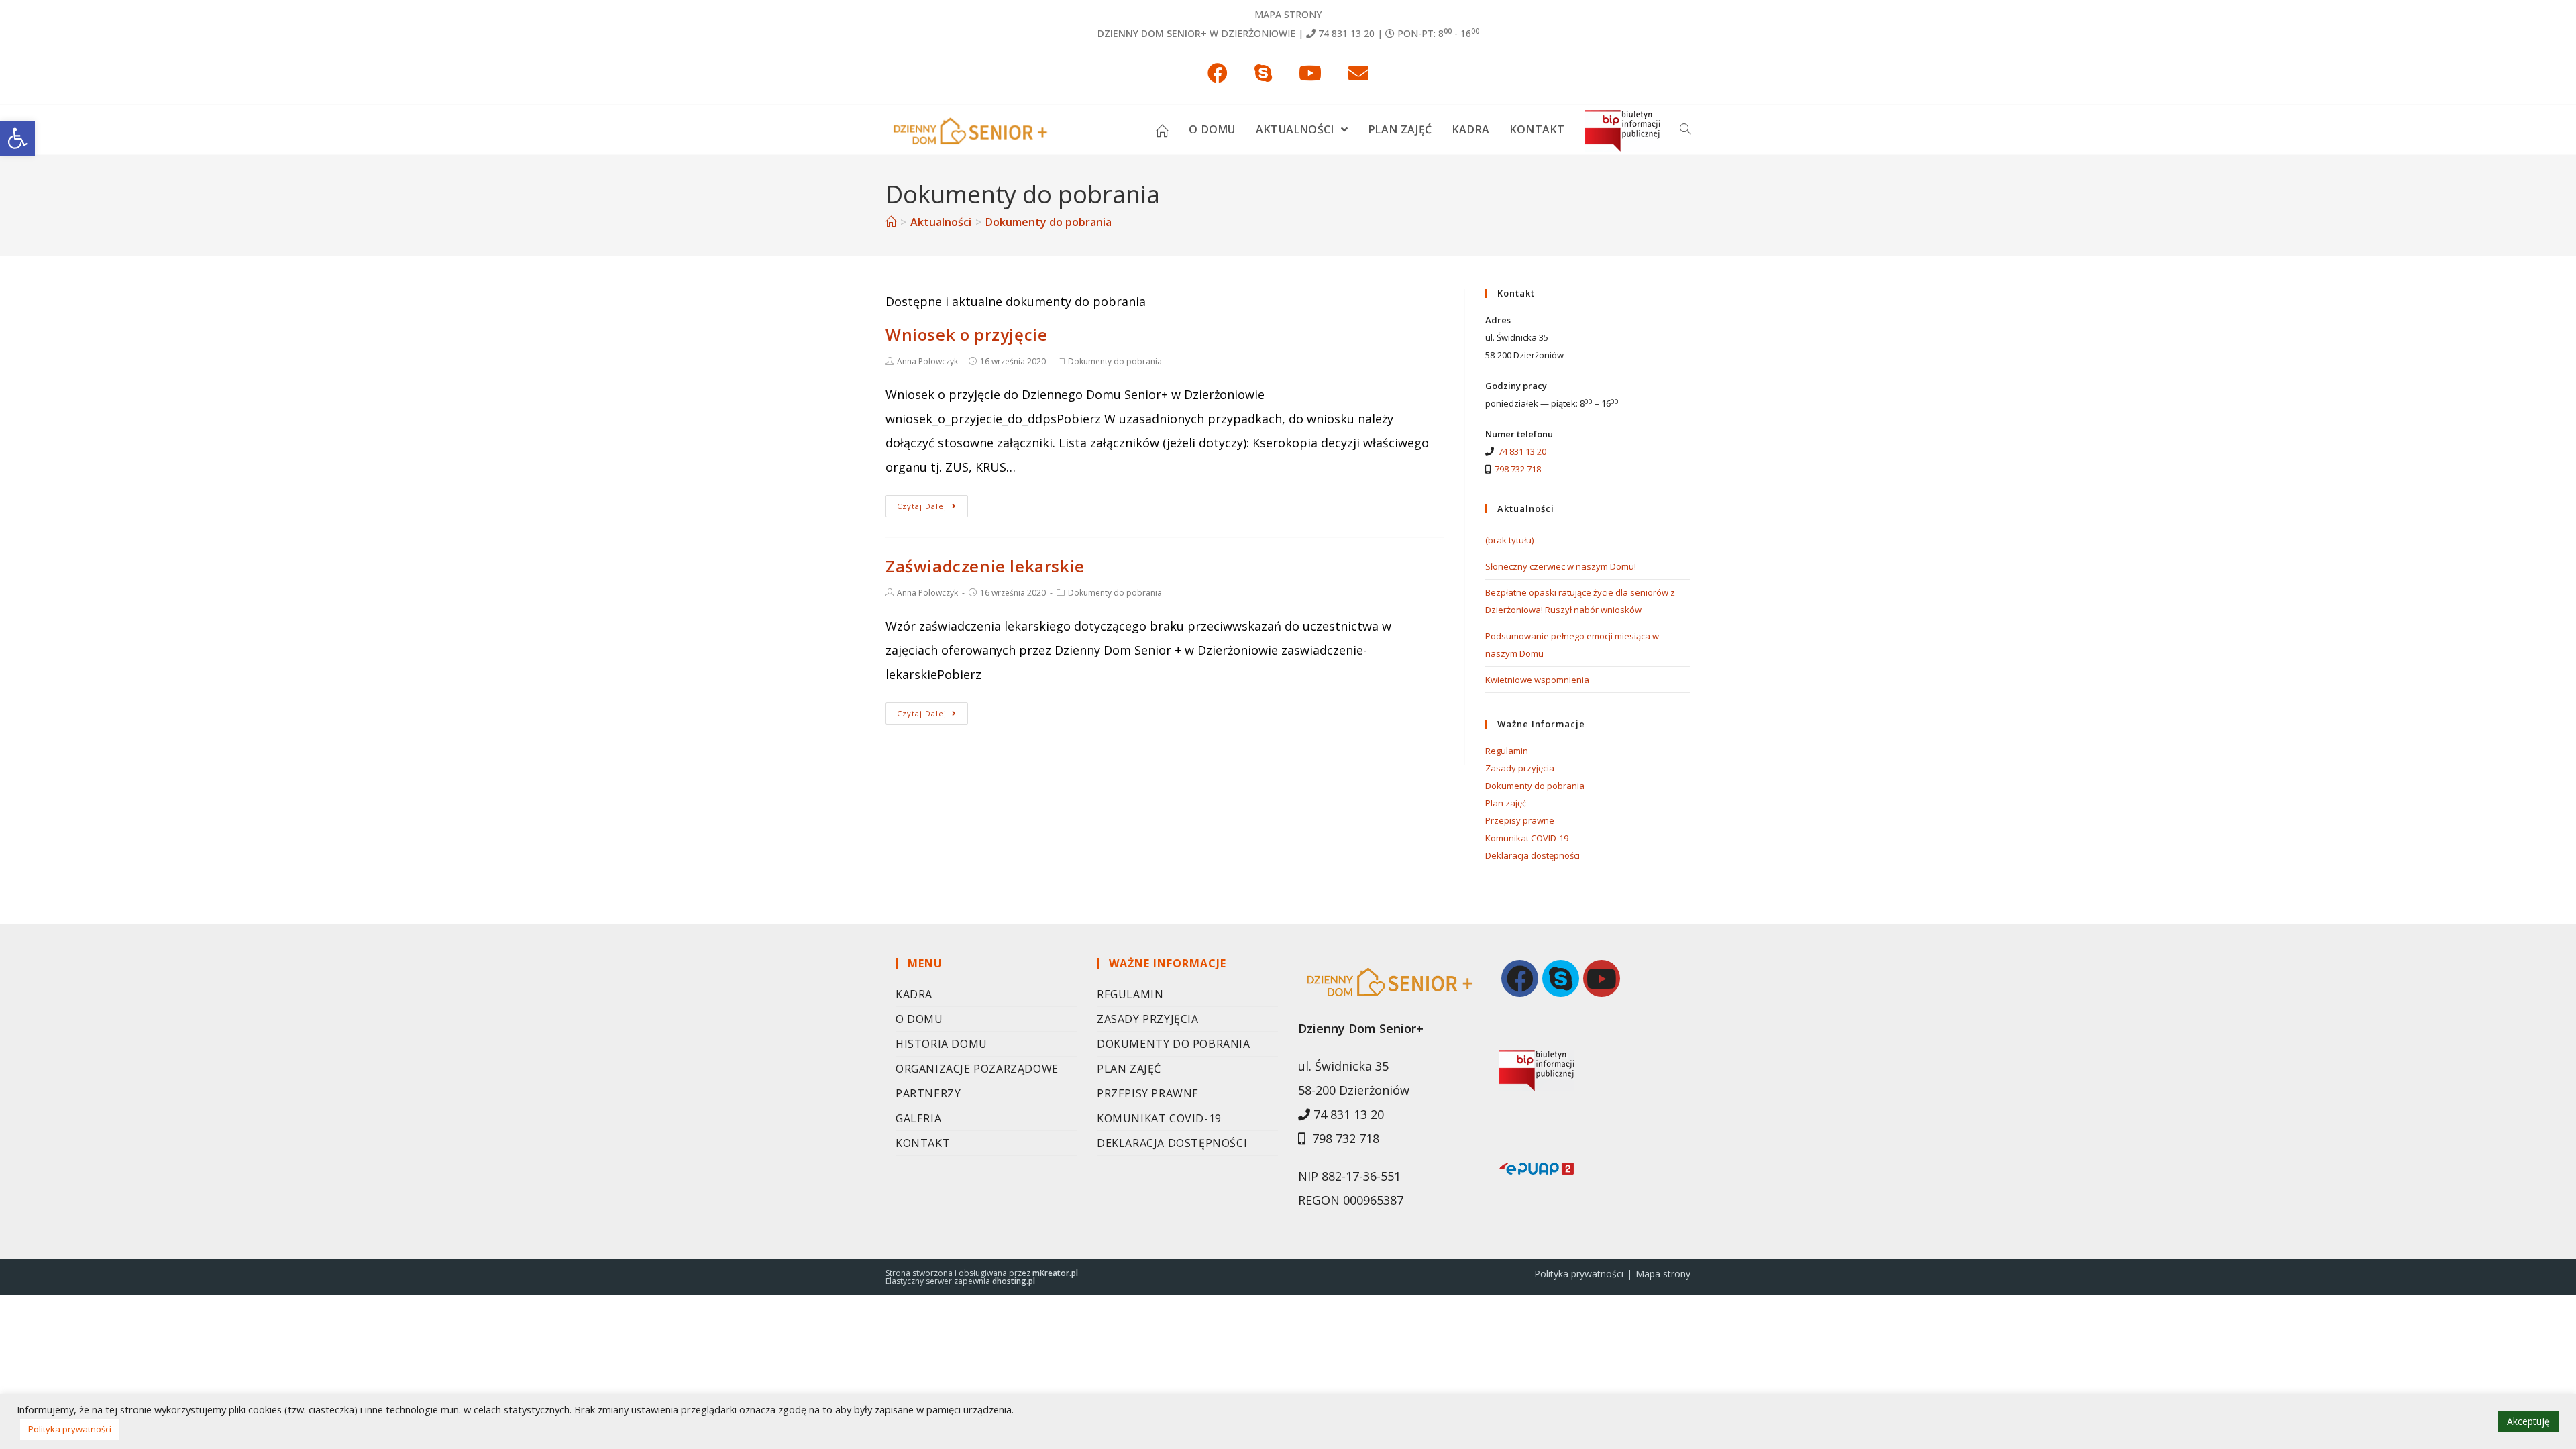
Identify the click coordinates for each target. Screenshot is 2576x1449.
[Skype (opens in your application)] (1263, 73)
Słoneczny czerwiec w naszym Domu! (1561, 566)
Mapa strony (1288, 14)
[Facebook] (1520, 978)
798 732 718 (1518, 469)
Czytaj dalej (922, 506)
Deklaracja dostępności (1533, 855)
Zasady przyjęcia (1520, 768)
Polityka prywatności (1579, 1274)
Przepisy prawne (1520, 820)
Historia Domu (942, 1044)
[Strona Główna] (891, 222)
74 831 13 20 (1346, 33)
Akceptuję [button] (2528, 1421)
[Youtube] (1602, 978)
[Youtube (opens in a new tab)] (1310, 73)
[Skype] (1561, 978)
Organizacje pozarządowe (977, 1069)
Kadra (914, 994)
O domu (919, 1019)
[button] (17, 138)
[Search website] (1685, 129)
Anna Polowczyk (927, 361)
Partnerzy (928, 1093)
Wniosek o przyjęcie (966, 334)
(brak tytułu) (1509, 540)
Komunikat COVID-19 (1527, 838)
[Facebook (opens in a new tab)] (1218, 73)
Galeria (918, 1118)
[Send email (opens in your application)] (1358, 73)
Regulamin (1507, 751)
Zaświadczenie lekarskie (985, 566)
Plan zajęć (1506, 803)
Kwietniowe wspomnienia (1537, 680)
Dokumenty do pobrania (1115, 361)
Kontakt (923, 1143)
